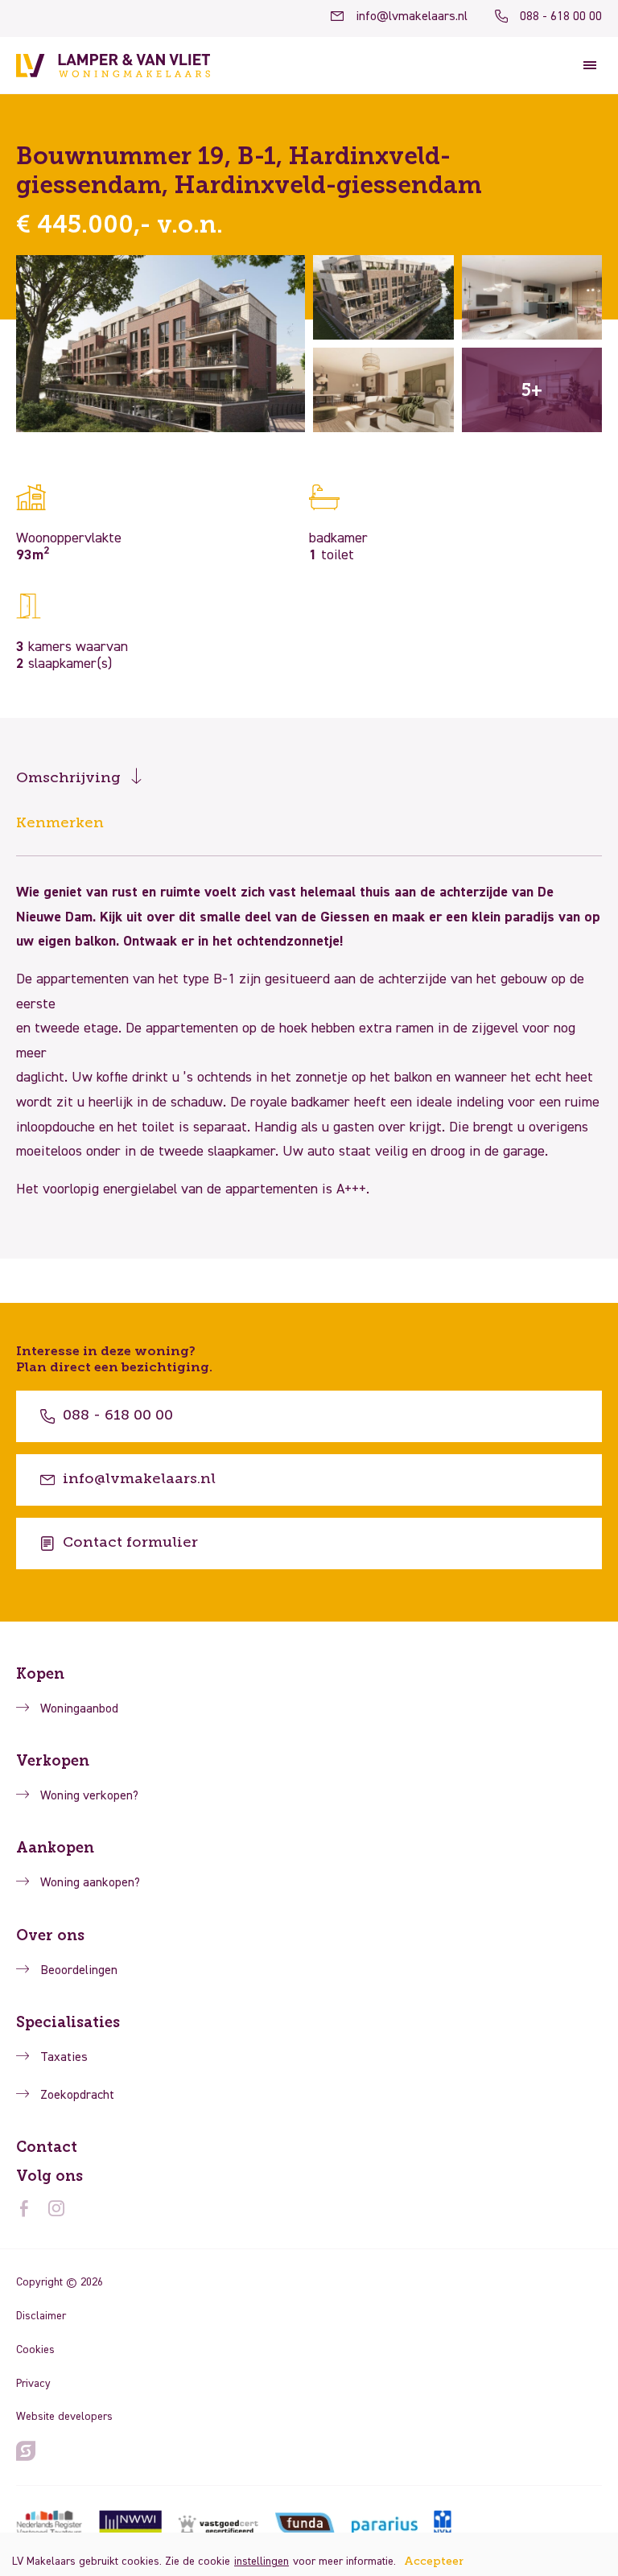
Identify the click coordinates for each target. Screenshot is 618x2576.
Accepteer (434, 2562)
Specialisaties (68, 2022)
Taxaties (64, 2058)
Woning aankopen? (90, 1883)
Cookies (35, 2350)
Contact (47, 2147)
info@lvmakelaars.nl (412, 17)
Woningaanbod (79, 1709)
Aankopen (55, 1848)
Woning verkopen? (89, 1796)
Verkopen (53, 1761)
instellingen (262, 2562)
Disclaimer (41, 2316)
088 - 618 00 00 (561, 17)
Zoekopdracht (77, 2096)
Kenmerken (60, 823)
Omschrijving (68, 778)
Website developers (64, 2417)
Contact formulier (130, 1543)
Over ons (50, 1935)
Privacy (33, 2384)
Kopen (40, 1674)
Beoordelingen (79, 1971)
